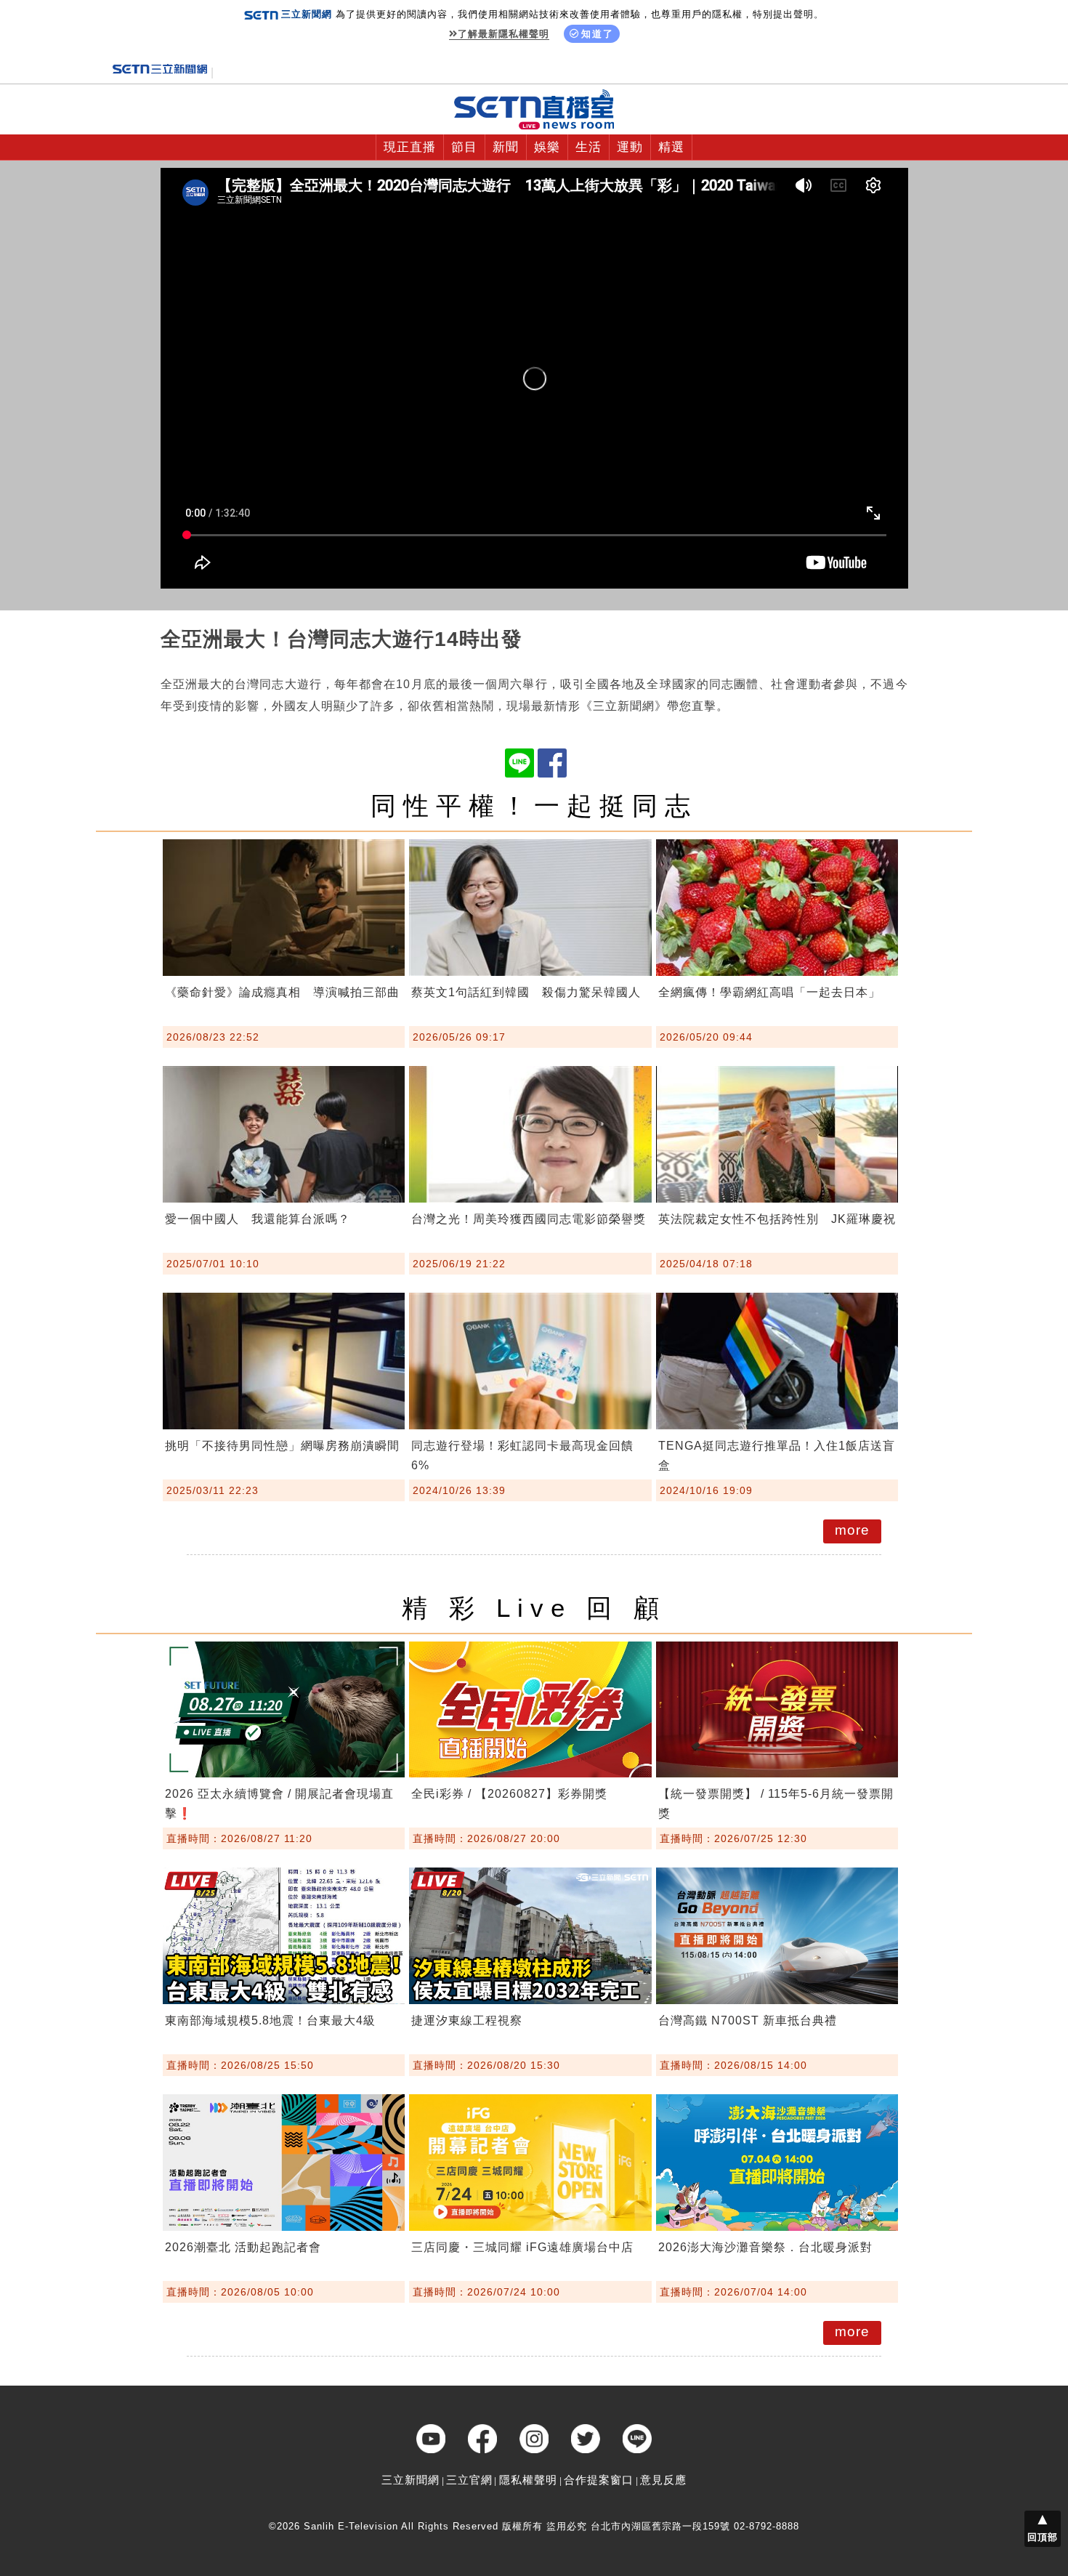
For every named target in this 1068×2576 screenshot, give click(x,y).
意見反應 (663, 2480)
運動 (630, 147)
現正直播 (410, 147)
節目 (464, 147)
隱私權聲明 (528, 2480)
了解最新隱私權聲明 (503, 34)
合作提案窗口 (599, 2480)
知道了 (598, 34)
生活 (588, 147)
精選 (671, 147)
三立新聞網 (410, 2480)
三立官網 (469, 2480)
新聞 (506, 147)
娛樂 (547, 147)
